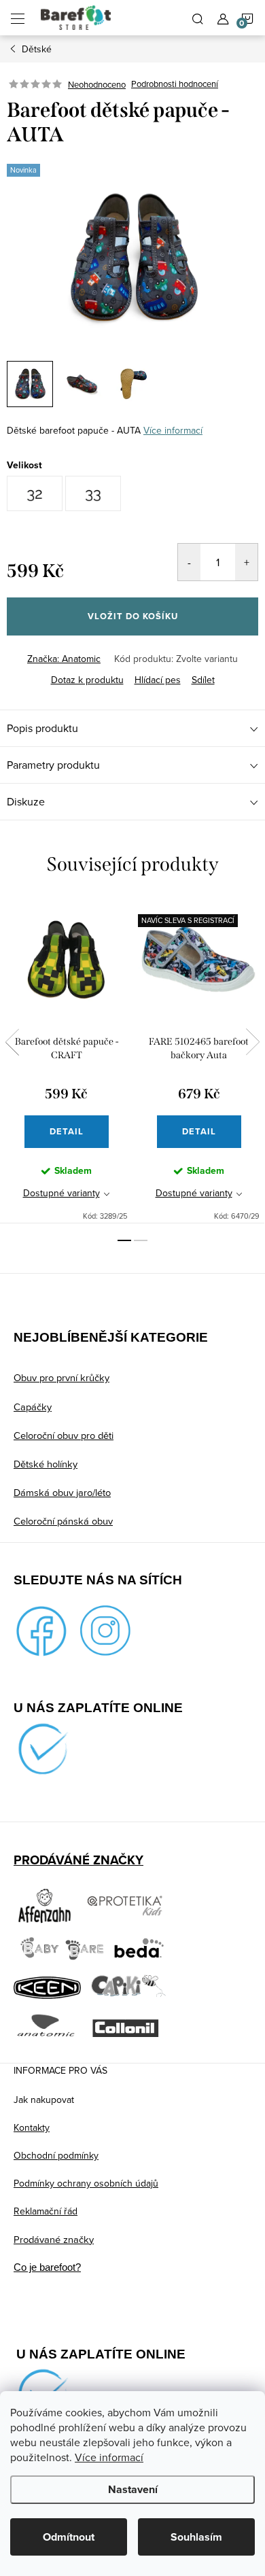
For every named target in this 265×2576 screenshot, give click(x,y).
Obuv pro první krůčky (61, 1377)
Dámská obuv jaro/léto (62, 1492)
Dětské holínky (46, 1464)
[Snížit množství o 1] (189, 562)
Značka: (64, 659)
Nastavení (133, 2489)
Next (253, 1042)
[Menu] (18, 18)
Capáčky (33, 1407)
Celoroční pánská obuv (63, 1521)
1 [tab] (124, 1240)
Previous (12, 1042)
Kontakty (32, 2127)
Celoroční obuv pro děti (64, 1435)
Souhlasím (196, 2537)
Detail (67, 1131)
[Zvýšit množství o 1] (246, 562)
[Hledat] (198, 18)
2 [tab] (141, 1240)
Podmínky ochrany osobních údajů (86, 2183)
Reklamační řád (46, 2211)
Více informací (109, 2457)
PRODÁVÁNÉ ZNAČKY (78, 1860)
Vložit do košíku (133, 616)
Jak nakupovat (44, 2100)
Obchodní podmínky (56, 2155)
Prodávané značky (54, 2239)
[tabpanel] (66, 1061)
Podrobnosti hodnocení (175, 84)
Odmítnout (69, 2537)
